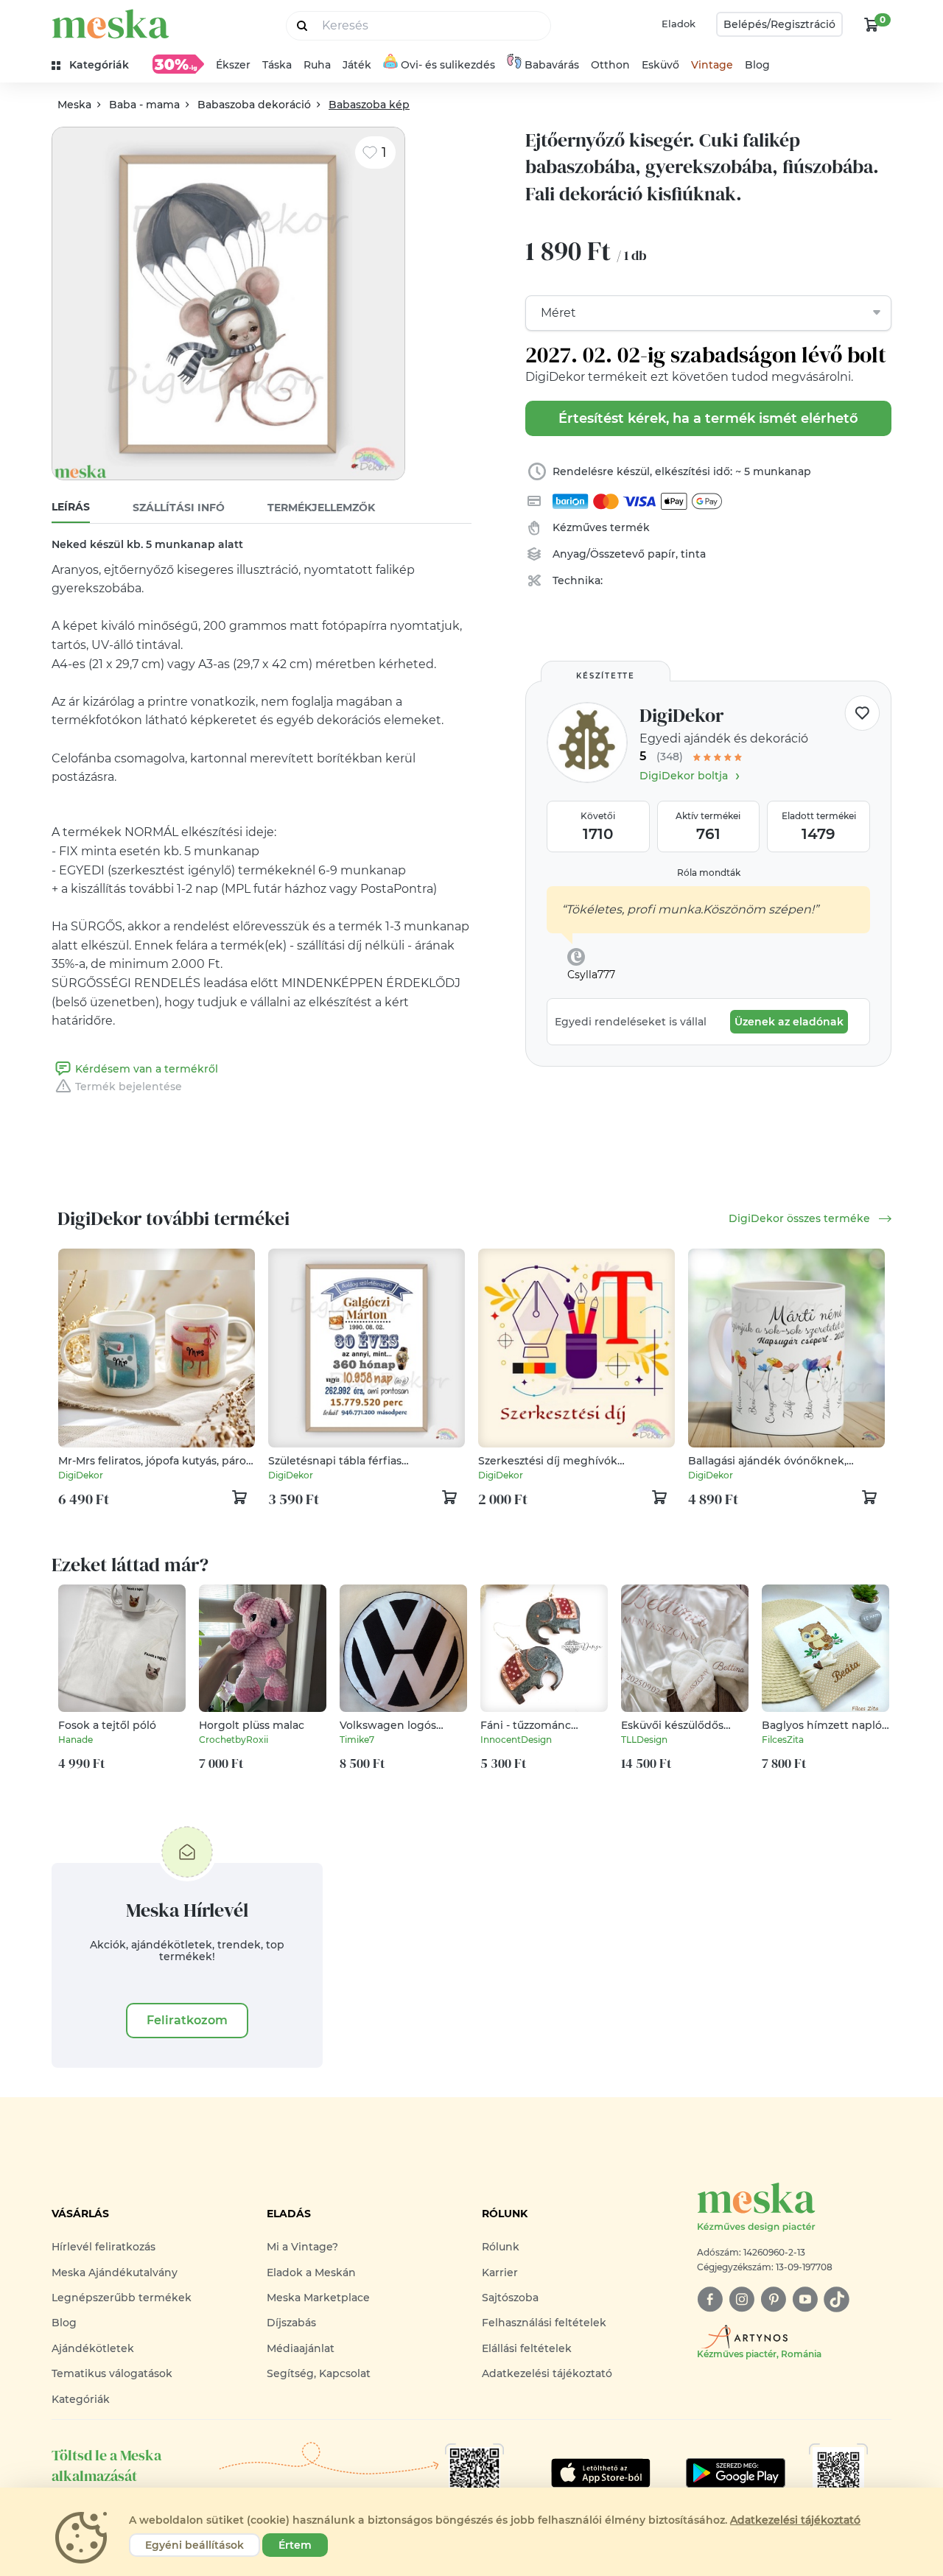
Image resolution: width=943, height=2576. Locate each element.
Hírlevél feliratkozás (104, 2247)
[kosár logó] (872, 24)
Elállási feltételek (527, 2348)
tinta (693, 554)
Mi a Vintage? (302, 2247)
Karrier (500, 2273)
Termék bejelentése (129, 1087)
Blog (757, 65)
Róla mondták (709, 873)
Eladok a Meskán (311, 2273)
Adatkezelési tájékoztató (547, 2373)
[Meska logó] (111, 24)
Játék (357, 65)
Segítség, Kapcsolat (319, 2373)
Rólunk (501, 2247)
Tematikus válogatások (112, 2373)
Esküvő (660, 65)
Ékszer (233, 65)
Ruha (317, 65)
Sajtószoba (510, 2298)
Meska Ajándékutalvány (115, 2273)
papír (662, 554)
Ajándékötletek (93, 2348)
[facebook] (710, 2299)
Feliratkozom (187, 2020)
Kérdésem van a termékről (147, 1069)
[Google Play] (601, 2473)
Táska (277, 65)
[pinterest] (773, 2299)
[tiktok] (837, 2299)
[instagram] (742, 2299)
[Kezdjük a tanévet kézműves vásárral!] (178, 64)
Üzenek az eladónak (789, 1022)
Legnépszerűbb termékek (122, 2298)
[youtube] (805, 2299)
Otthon (610, 65)
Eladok (679, 24)
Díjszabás (291, 2323)
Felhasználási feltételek (544, 2323)
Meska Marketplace (318, 2298)
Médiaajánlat (301, 2348)
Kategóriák (81, 2399)
